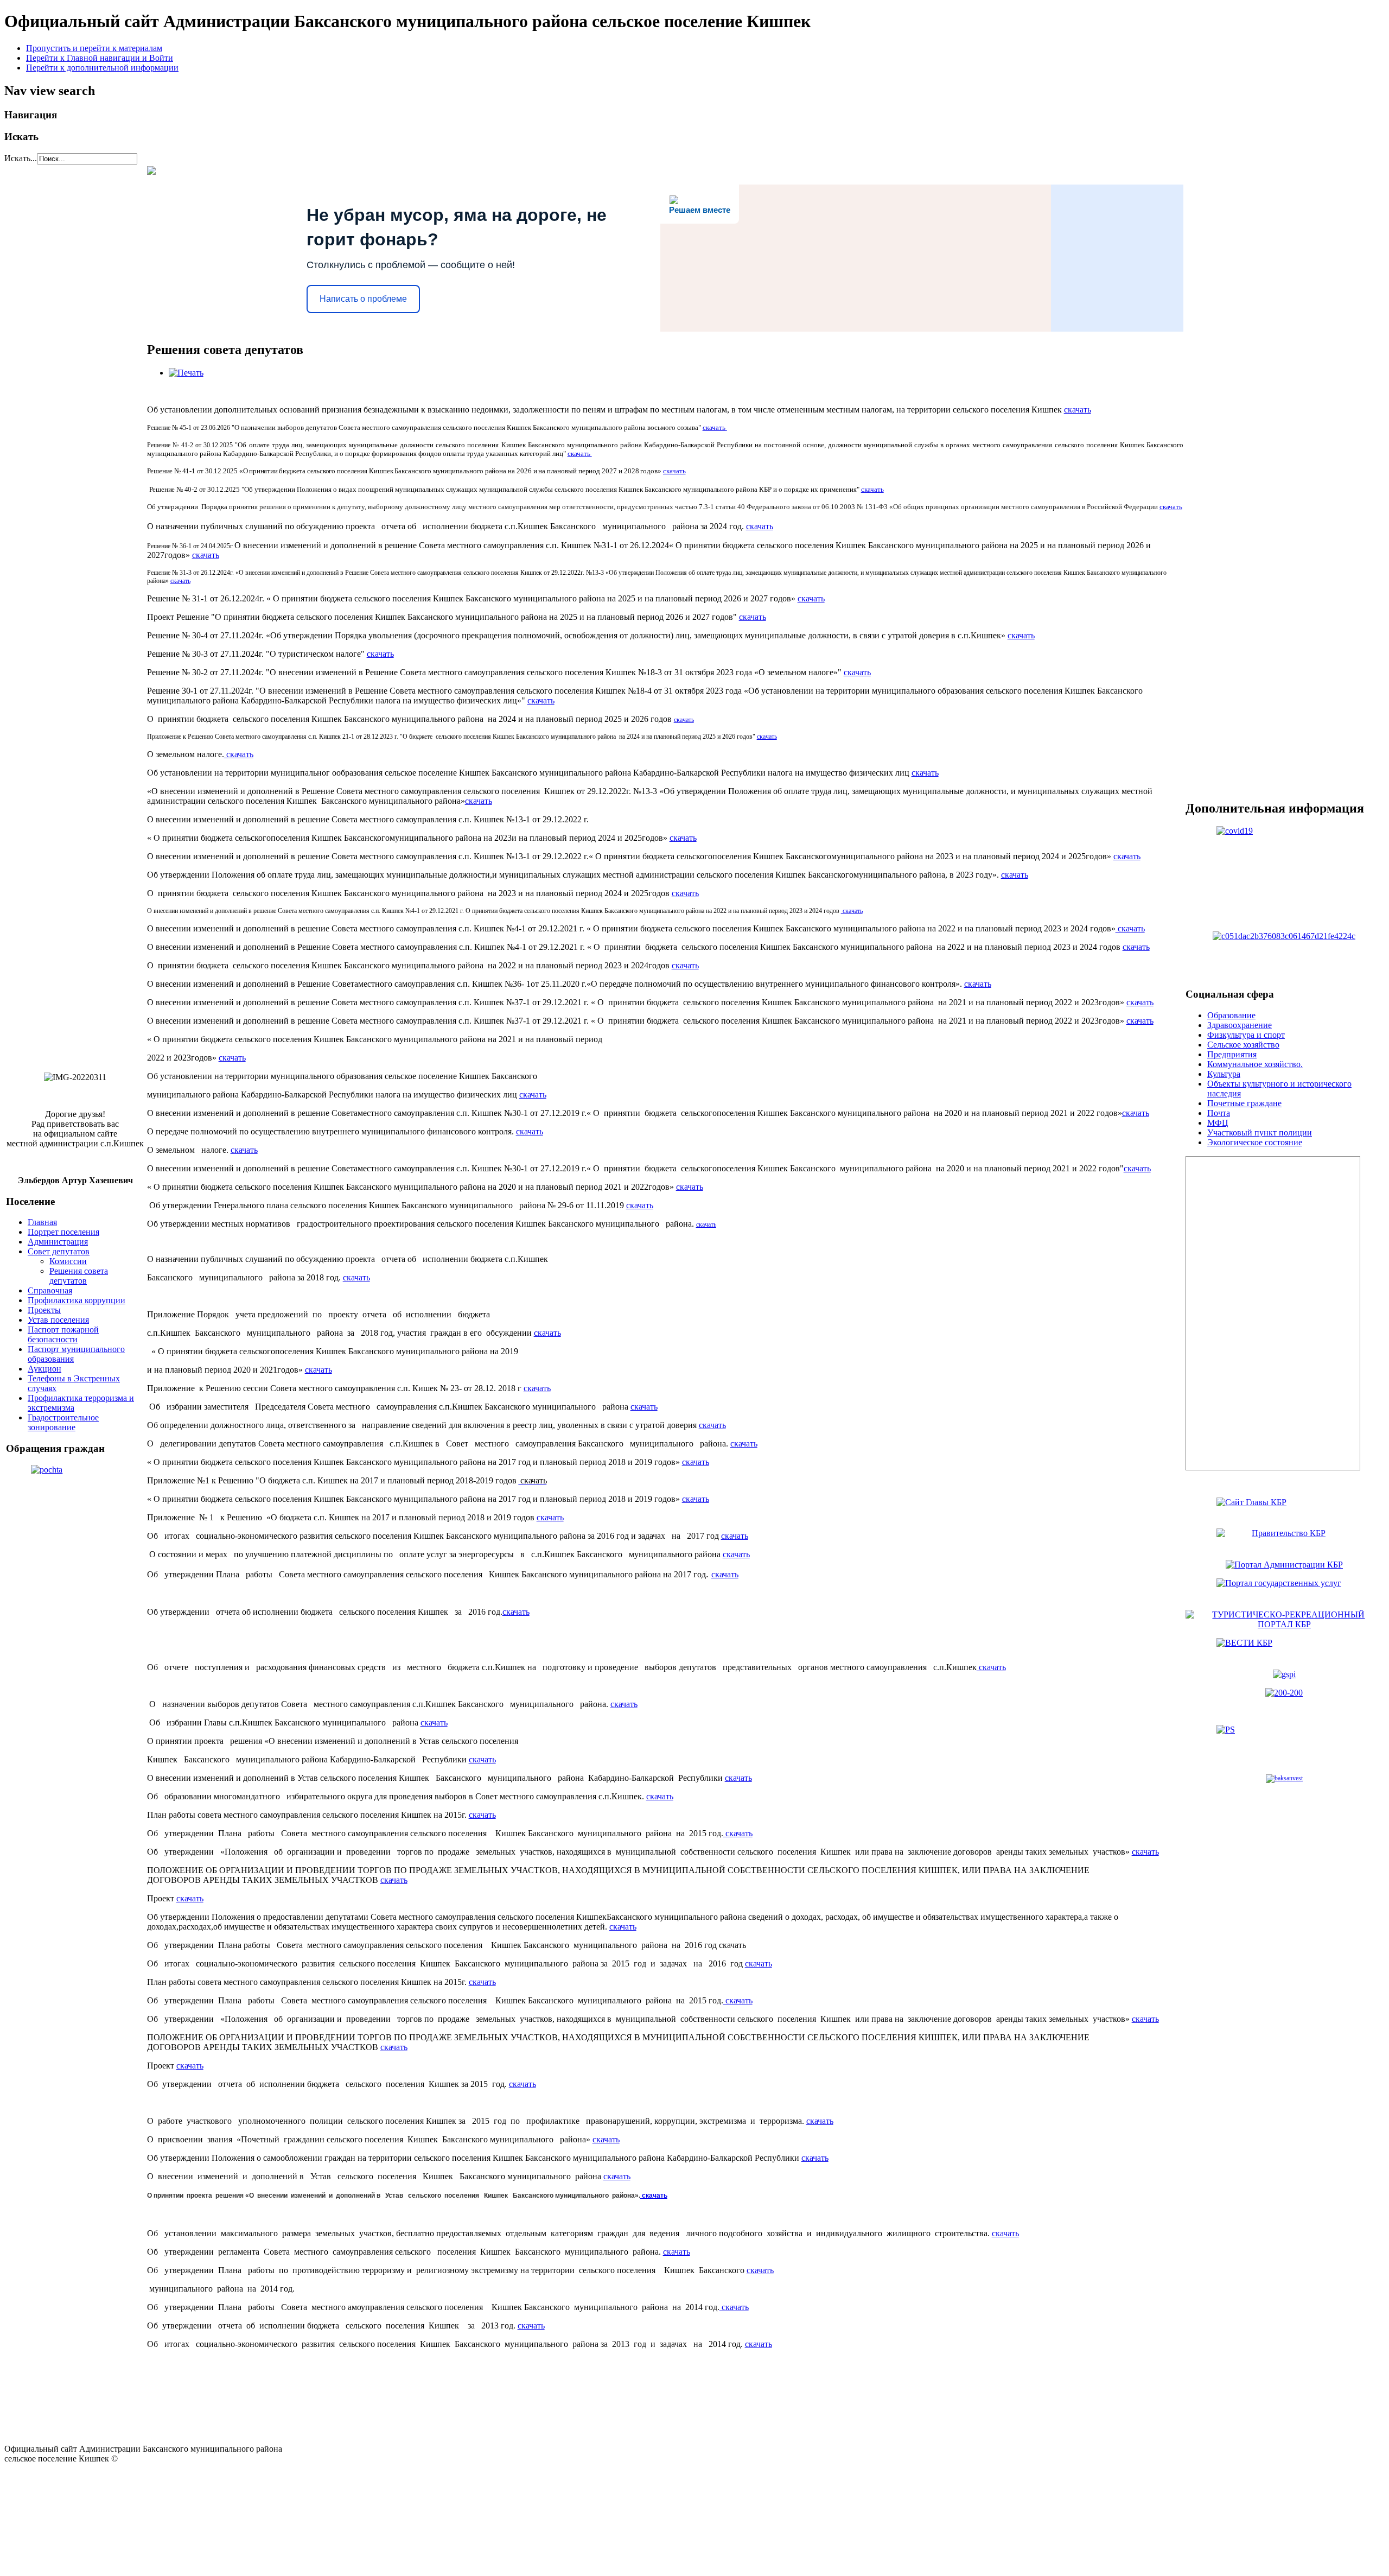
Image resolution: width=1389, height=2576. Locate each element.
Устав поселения (58, 1320)
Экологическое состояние (1255, 1142)
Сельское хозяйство (1243, 1045)
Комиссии (68, 1261)
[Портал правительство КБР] (1284, 1509)
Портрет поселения (63, 1232)
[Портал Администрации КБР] (1284, 1540)
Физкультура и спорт (1246, 1035)
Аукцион (44, 1369)
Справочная (50, 1290)
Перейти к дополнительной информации (102, 68)
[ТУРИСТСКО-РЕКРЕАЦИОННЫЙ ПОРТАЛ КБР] (1284, 1624)
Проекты (44, 1310)
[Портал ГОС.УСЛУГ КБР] (1284, 1590)
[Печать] (186, 373)
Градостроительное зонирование (63, 1422)
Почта (1219, 1113)
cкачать (685, 965)
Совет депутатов (59, 1251)
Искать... (21, 158)
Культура (1224, 1074)
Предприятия (1232, 1054)
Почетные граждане (1244, 1103)
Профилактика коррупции (77, 1300)
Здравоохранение (1240, 1025)
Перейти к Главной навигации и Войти (100, 58)
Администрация (58, 1242)
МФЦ (1218, 1123)
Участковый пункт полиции (1260, 1132)
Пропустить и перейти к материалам (94, 48)
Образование (1231, 1015)
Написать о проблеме (363, 299)
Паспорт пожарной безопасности (63, 1334)
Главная (42, 1222)
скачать (1078, 410)
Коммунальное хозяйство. (1255, 1064)
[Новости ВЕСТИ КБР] (1284, 1649)
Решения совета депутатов (79, 1276)
